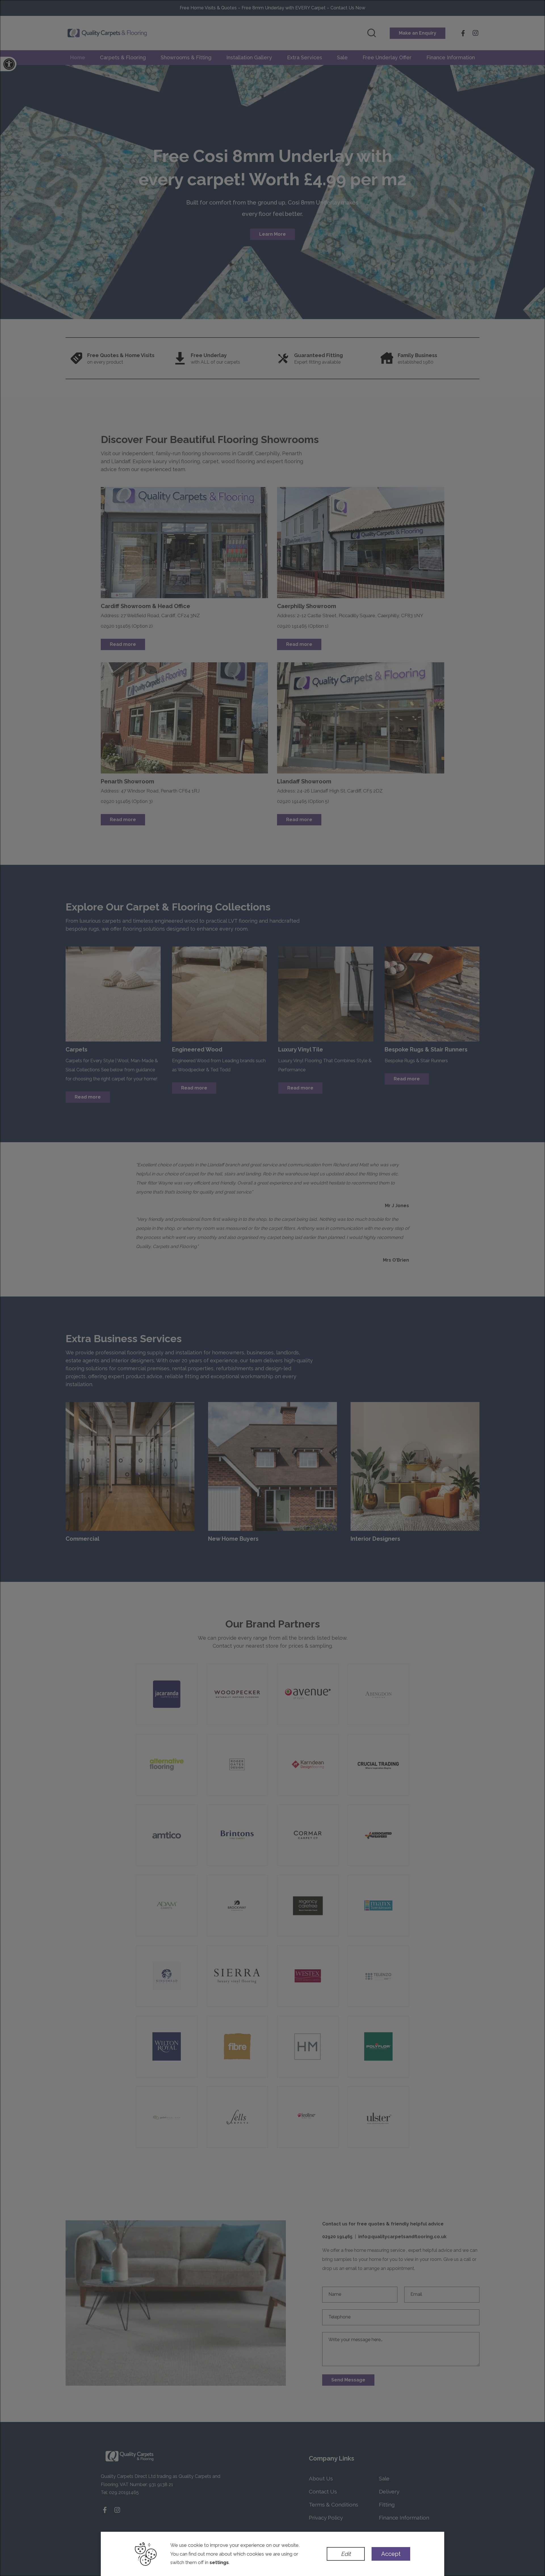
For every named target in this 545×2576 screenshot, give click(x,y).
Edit (346, 2554)
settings (219, 2562)
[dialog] (272, 1288)
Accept (391, 2554)
